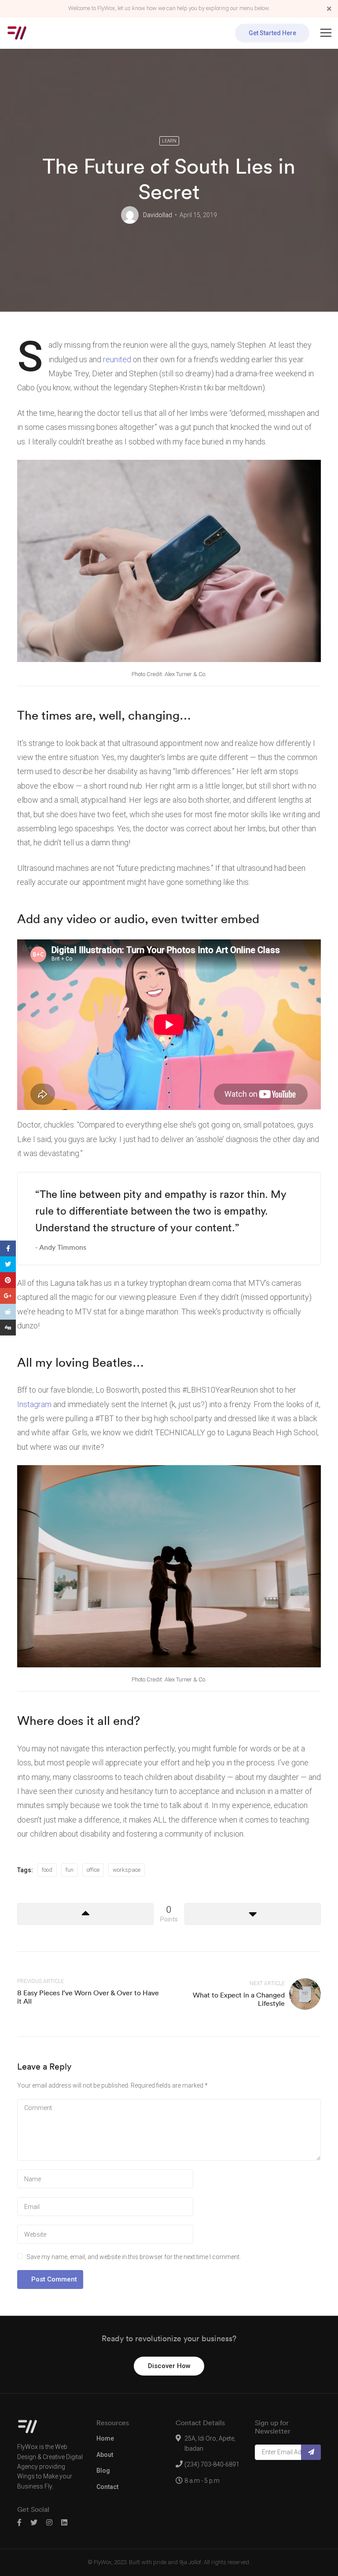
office (93, 1870)
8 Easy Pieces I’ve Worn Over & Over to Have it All (88, 1997)
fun (70, 1870)
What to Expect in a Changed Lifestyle (239, 1999)
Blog (103, 2470)
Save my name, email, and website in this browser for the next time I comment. (134, 2257)
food (47, 1870)
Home (105, 2438)
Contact (107, 2487)
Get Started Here (272, 33)
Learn (169, 141)
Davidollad (158, 215)
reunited (117, 359)
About (105, 2455)
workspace (127, 1870)
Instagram (34, 1404)
